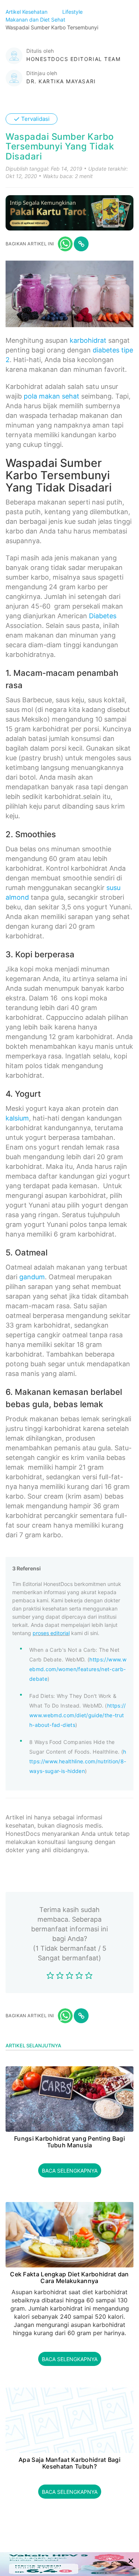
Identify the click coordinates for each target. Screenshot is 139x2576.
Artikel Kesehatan (27, 12)
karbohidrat (88, 340)
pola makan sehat (52, 396)
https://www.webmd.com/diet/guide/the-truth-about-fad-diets (78, 1715)
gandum (32, 1277)
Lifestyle (73, 12)
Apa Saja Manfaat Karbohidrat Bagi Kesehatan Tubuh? (69, 2463)
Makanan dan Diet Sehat (36, 20)
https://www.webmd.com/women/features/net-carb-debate (78, 1669)
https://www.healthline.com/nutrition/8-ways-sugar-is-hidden (78, 1761)
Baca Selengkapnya (70, 2171)
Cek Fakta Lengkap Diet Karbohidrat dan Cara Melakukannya (69, 2278)
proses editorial (51, 1633)
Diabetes (103, 616)
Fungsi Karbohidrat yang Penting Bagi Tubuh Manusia (69, 2142)
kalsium (17, 1118)
